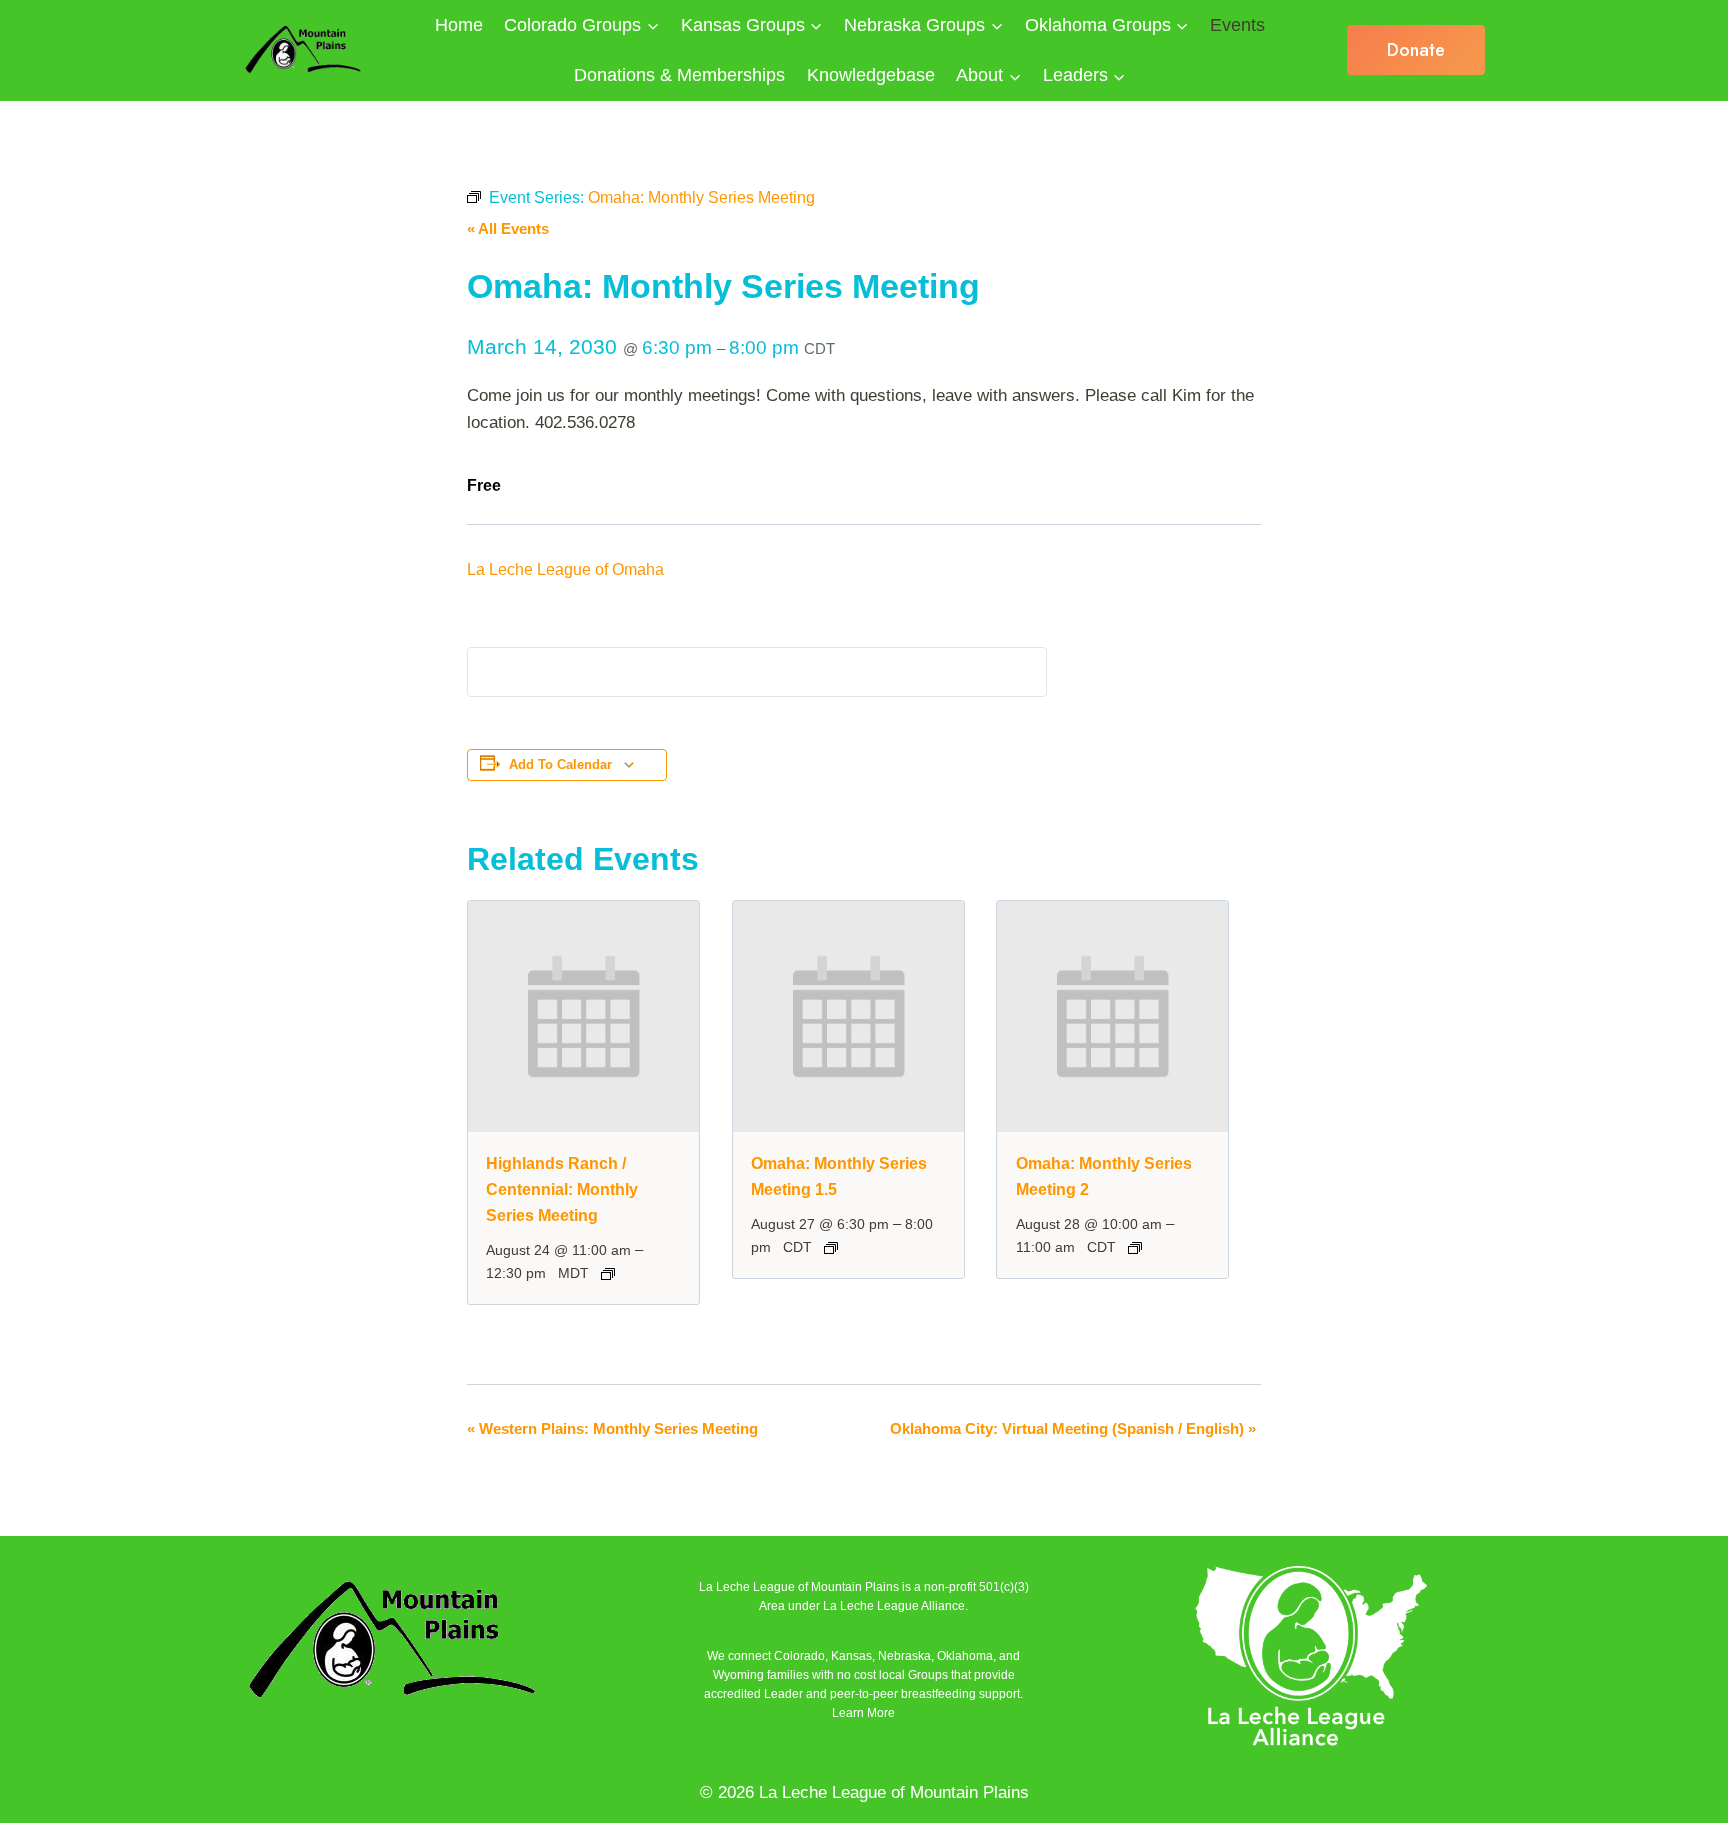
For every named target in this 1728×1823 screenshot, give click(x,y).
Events (1237, 25)
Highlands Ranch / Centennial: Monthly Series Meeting (562, 1189)
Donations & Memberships (679, 75)
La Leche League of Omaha (565, 569)
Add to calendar (560, 765)
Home (459, 25)
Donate (1416, 50)
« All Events (508, 228)
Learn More (863, 1713)
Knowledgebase (871, 75)
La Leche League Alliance (894, 1606)
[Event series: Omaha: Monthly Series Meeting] (831, 1248)
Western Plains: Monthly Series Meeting (612, 1428)
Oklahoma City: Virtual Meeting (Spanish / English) (1073, 1428)
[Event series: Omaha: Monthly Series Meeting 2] (1135, 1248)
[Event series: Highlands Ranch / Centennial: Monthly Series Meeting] (608, 1274)
